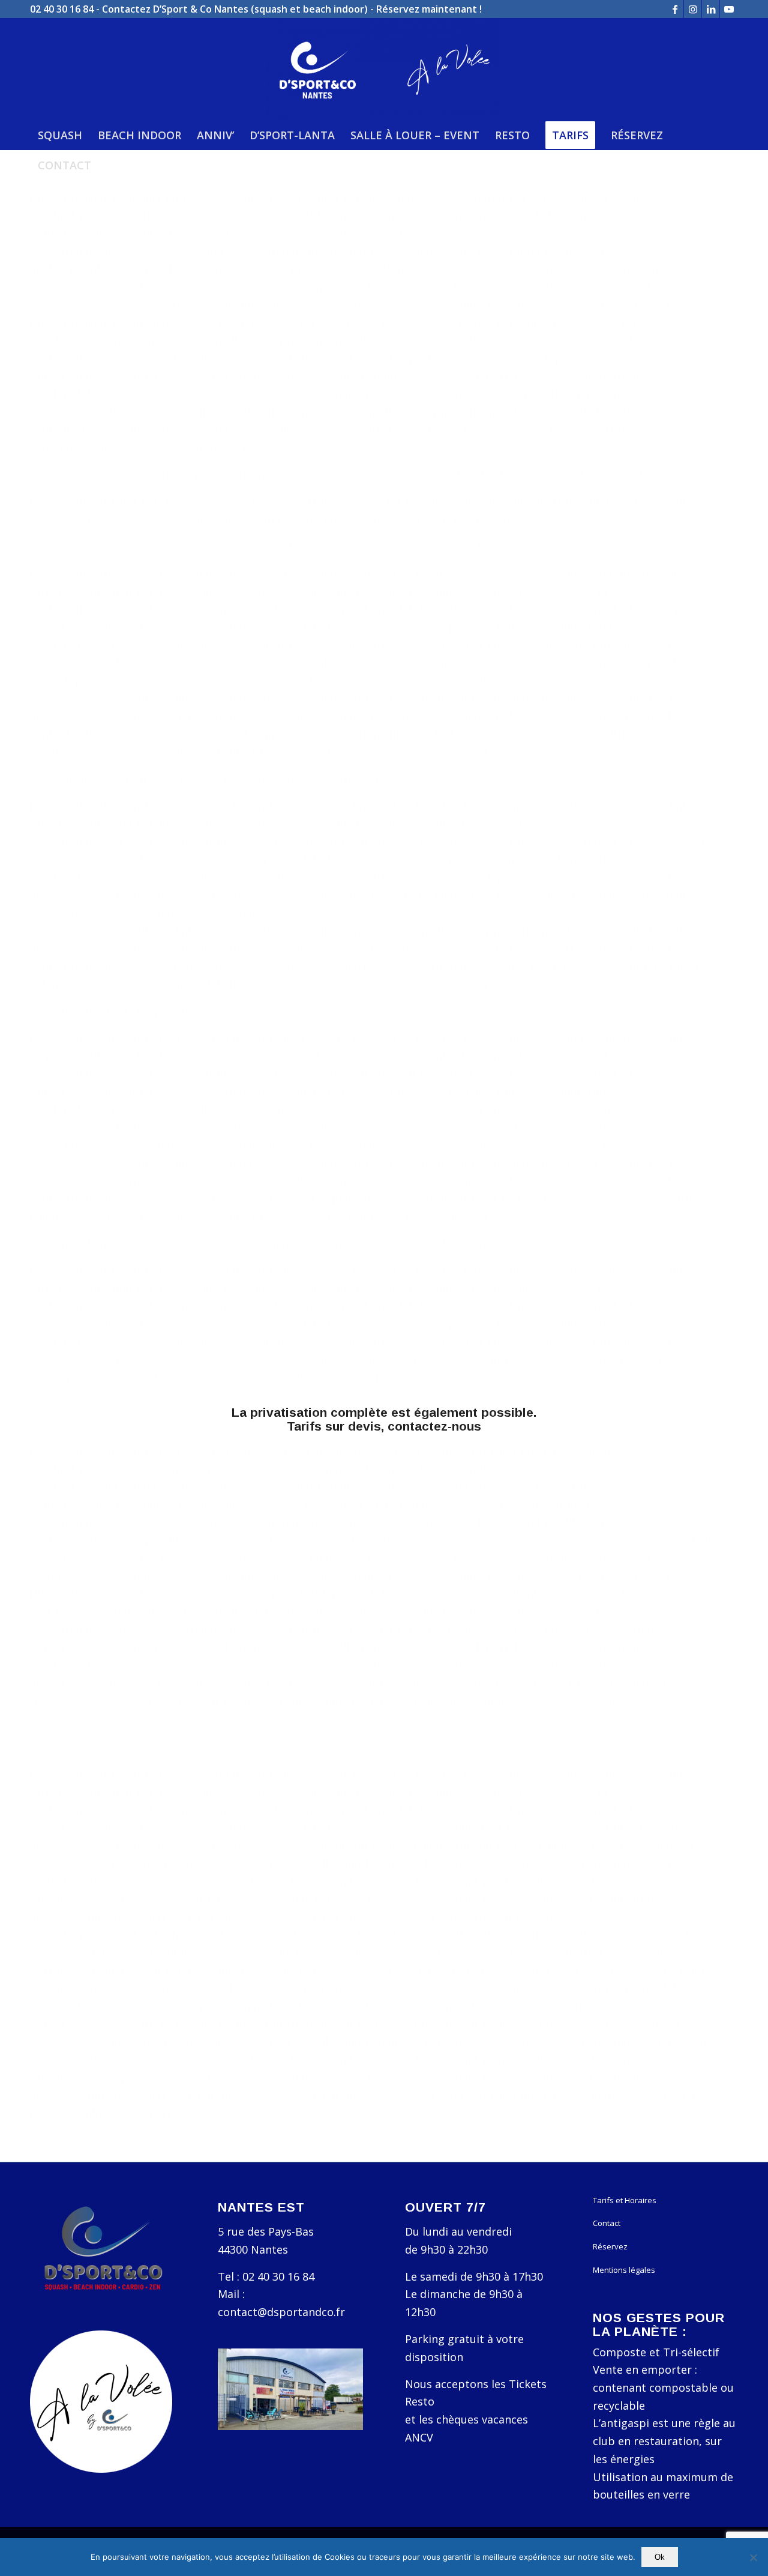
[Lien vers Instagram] (693, 9)
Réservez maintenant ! (429, 9)
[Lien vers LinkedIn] (711, 9)
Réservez (610, 2246)
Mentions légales (624, 2270)
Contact (607, 2223)
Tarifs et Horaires (625, 2200)
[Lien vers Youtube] (729, 9)
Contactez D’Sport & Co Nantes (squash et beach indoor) (235, 9)
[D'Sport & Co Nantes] (384, 69)
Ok (660, 2557)
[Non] (753, 2557)
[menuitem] (60, 135)
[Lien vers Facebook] (675, 9)
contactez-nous (434, 1426)
